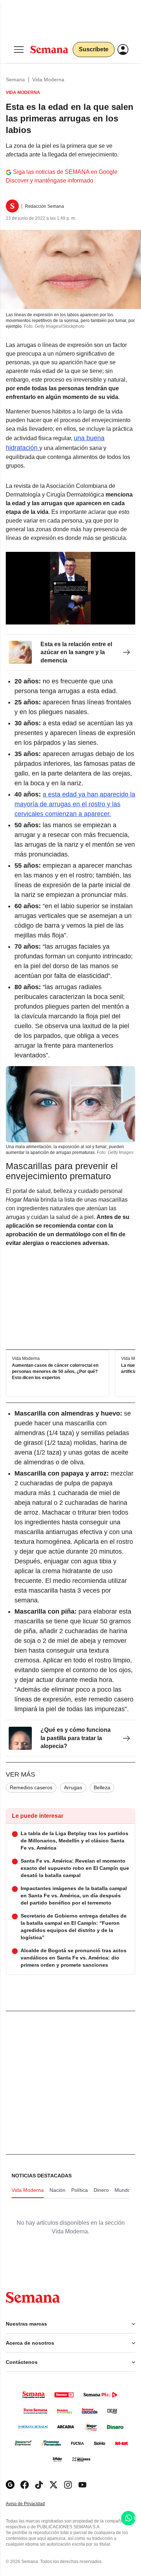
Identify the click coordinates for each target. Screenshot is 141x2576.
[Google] (10, 2485)
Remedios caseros (31, 1787)
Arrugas (73, 1787)
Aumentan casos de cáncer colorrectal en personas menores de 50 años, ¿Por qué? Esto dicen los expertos (55, 1372)
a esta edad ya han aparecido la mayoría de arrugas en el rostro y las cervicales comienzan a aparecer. (75, 804)
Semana (15, 80)
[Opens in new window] (25, 2485)
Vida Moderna (48, 80)
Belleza (102, 1787)
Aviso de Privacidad (33, 2504)
